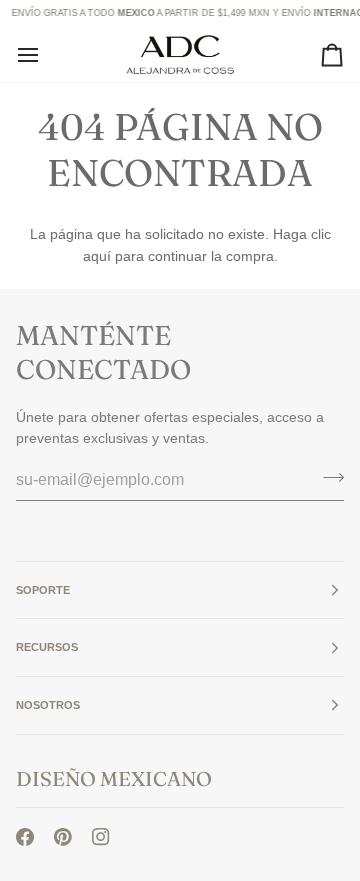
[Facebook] (25, 837)
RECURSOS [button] (47, 647)
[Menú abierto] (46, 54)
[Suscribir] (327, 477)
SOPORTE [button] (43, 590)
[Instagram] (101, 837)
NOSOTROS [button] (48, 705)
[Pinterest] (63, 837)
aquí (97, 256)
